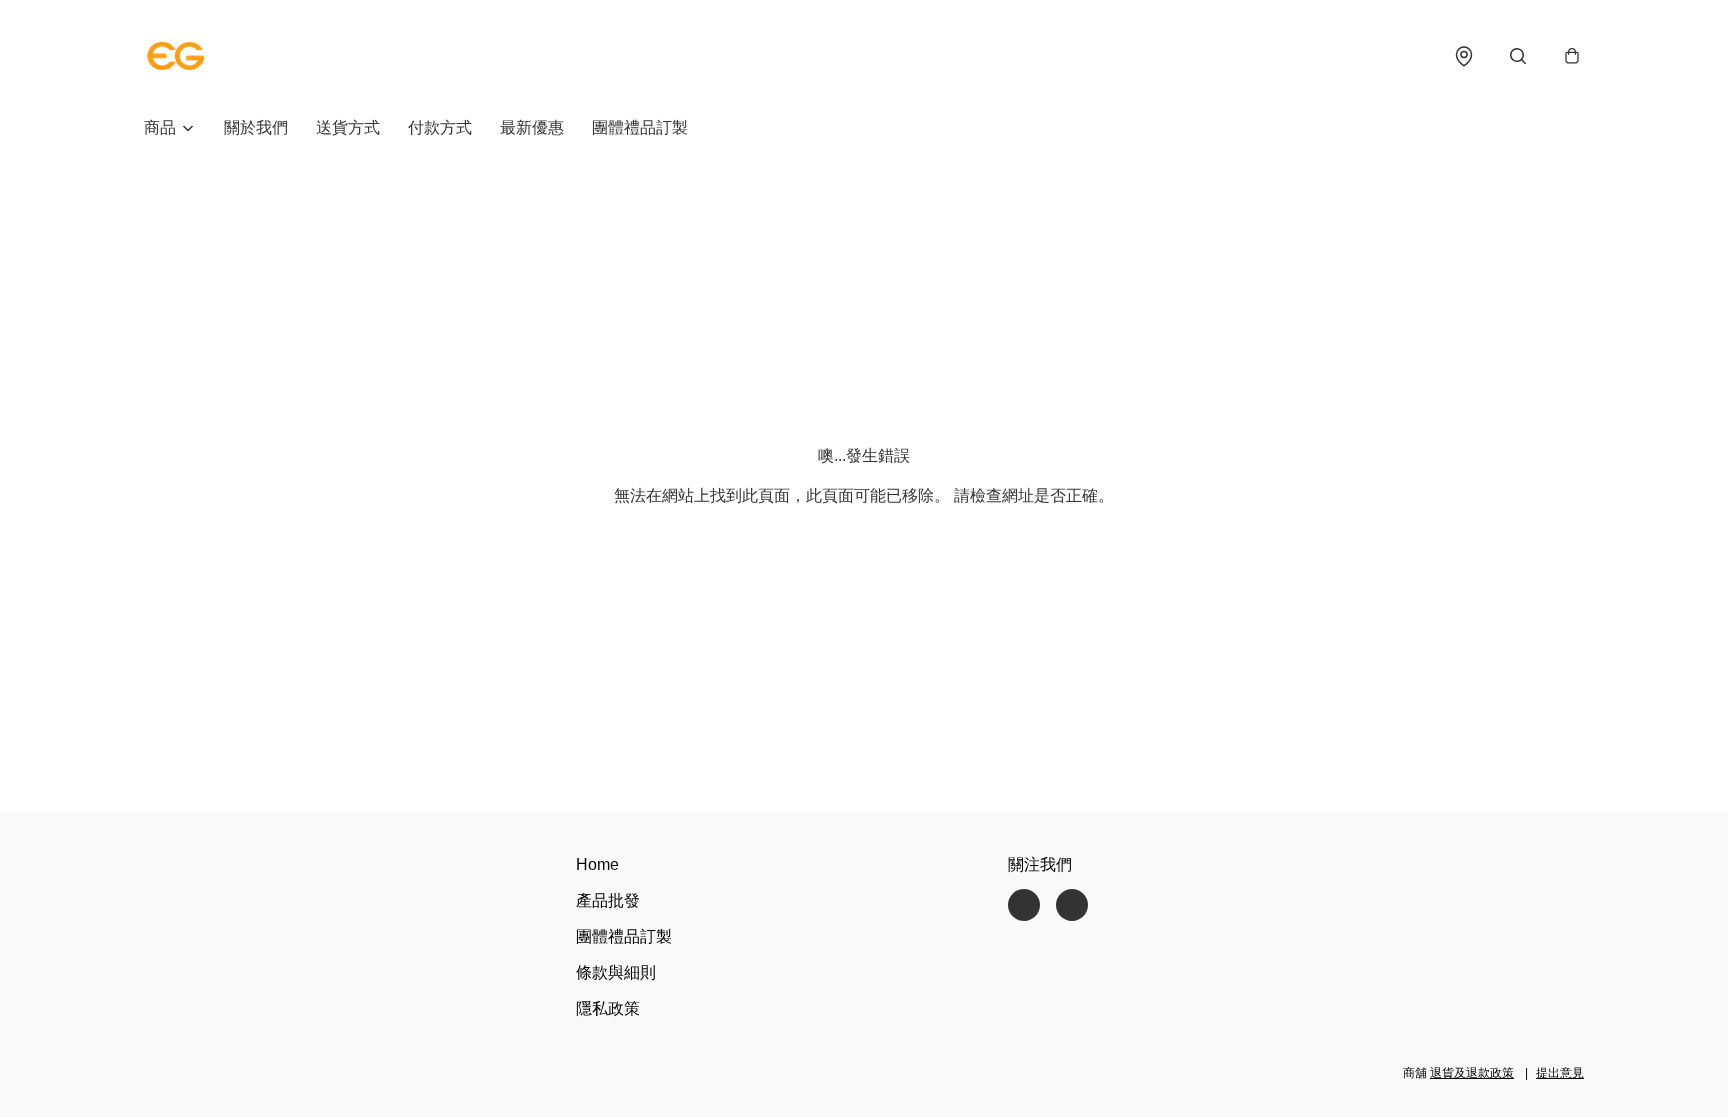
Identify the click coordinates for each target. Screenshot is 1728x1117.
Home (597, 864)
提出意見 (1560, 1073)
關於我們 (256, 127)
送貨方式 (348, 127)
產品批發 (608, 900)
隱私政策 (608, 1008)
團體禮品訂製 (640, 127)
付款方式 (440, 127)
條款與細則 (616, 972)
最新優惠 (532, 127)
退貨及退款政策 (1472, 1073)
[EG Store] (176, 56)
